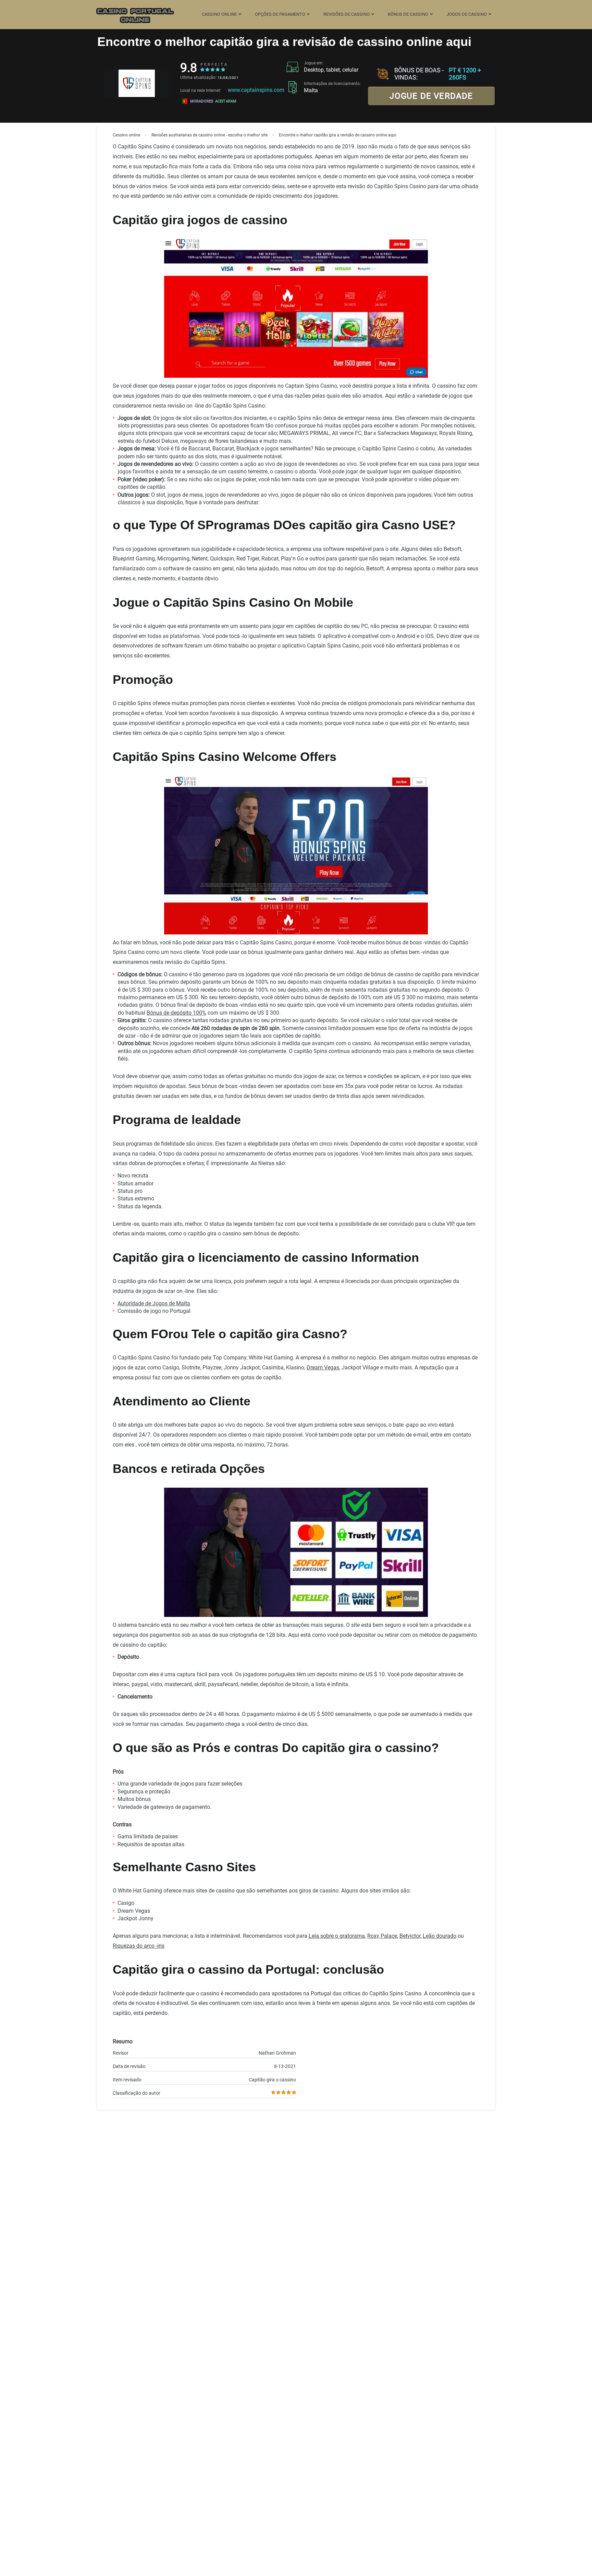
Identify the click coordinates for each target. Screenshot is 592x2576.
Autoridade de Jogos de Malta (154, 1303)
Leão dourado (440, 1936)
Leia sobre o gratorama (337, 1936)
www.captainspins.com (256, 90)
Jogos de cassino (467, 14)
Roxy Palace (382, 1936)
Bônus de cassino (408, 14)
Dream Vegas (323, 1368)
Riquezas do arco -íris (139, 1946)
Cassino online (219, 14)
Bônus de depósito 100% (176, 1013)
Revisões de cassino (347, 14)
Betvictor (410, 1936)
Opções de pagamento (280, 14)
